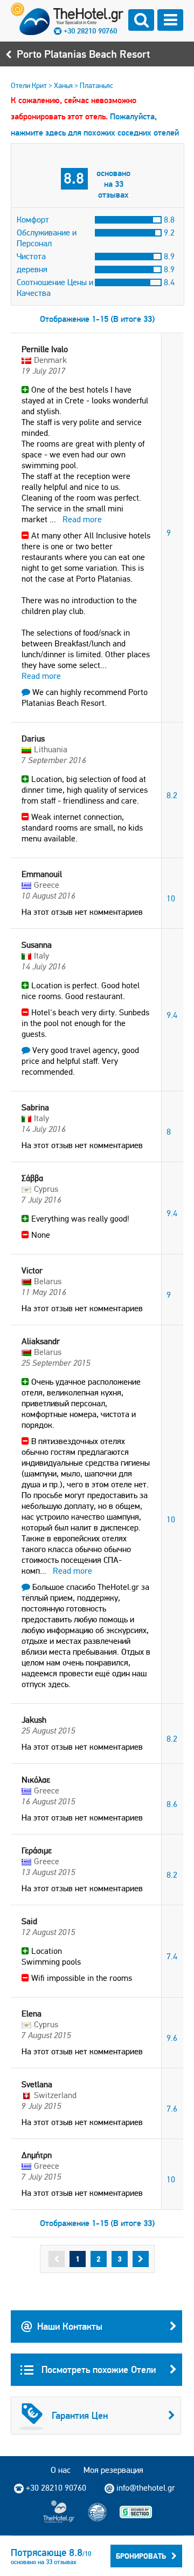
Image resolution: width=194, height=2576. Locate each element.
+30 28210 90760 (90, 31)
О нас (61, 2470)
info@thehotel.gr (146, 2488)
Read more (82, 519)
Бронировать (141, 2556)
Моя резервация (113, 2470)
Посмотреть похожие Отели (97, 2369)
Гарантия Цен (80, 2415)
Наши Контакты (70, 2326)
